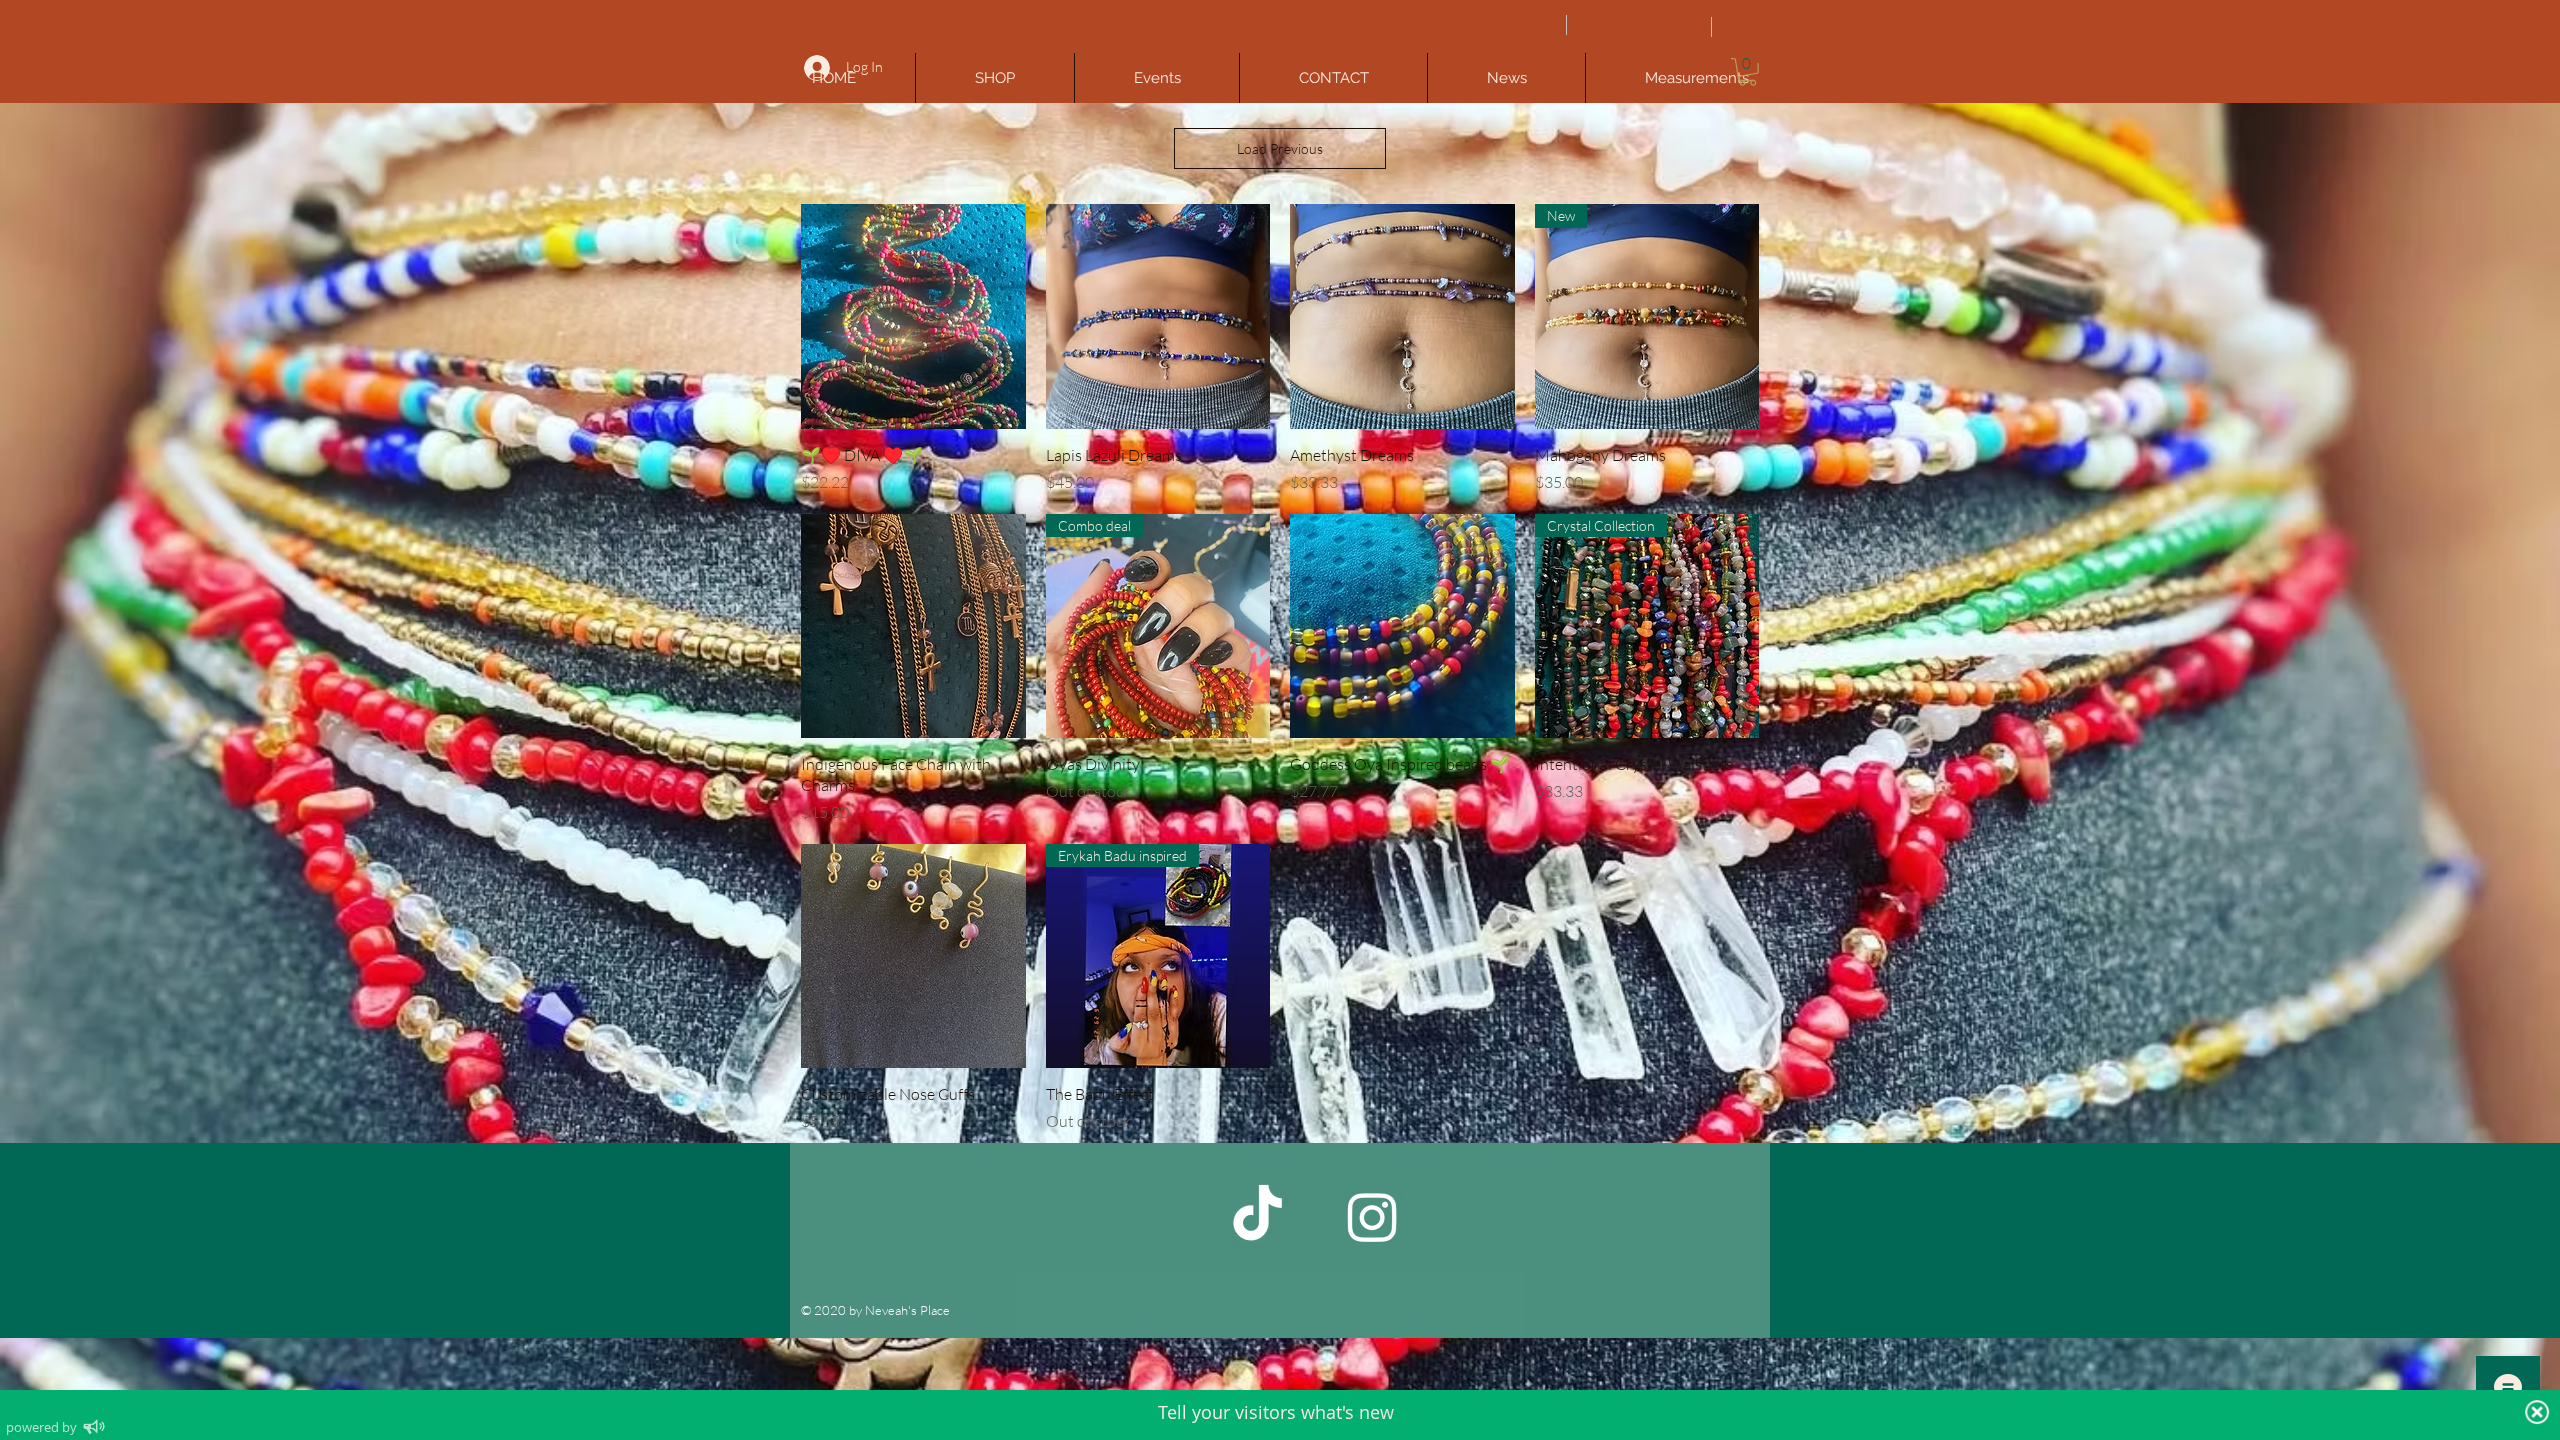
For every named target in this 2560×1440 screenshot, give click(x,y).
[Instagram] (1372, 1216)
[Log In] (814, 68)
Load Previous (1280, 148)
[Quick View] (913, 316)
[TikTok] (1257, 1216)
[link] (1747, 72)
